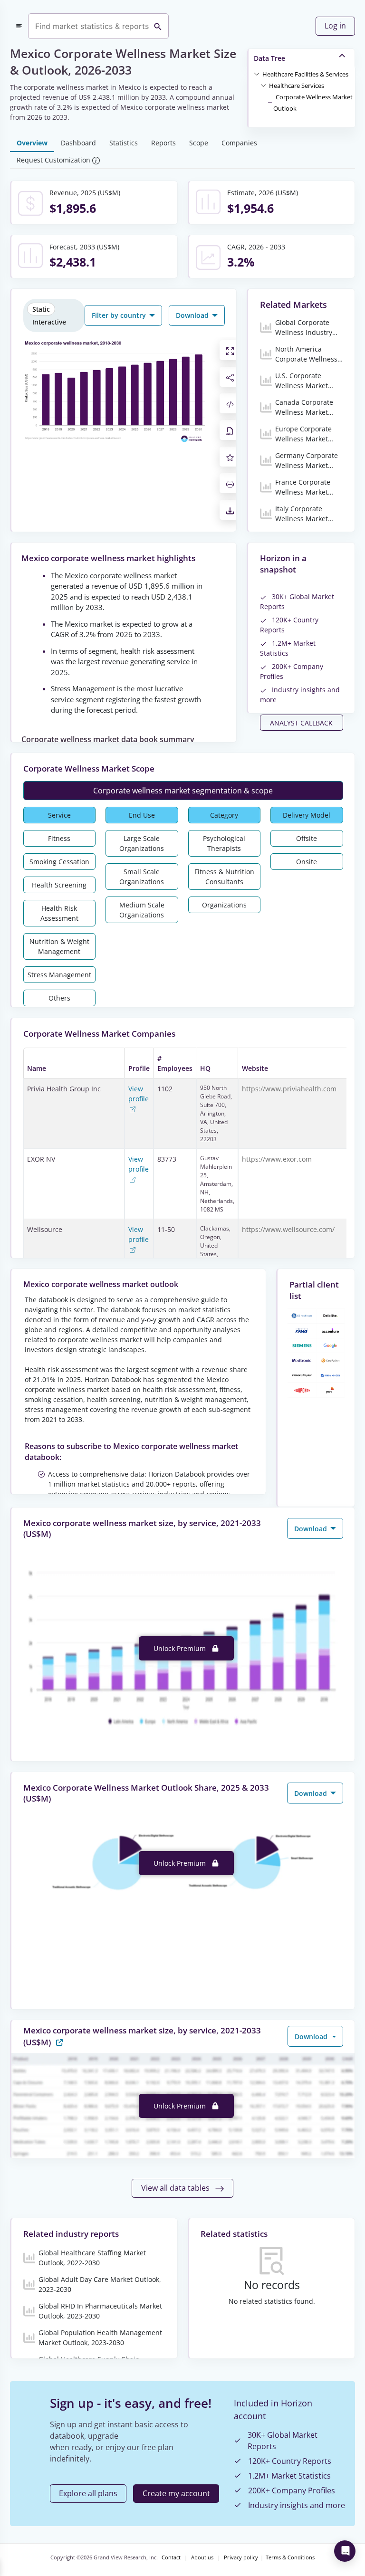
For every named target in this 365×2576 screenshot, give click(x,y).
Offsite (307, 838)
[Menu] (19, 26)
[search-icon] (158, 26)
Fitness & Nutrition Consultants (224, 877)
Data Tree (269, 58)
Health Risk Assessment (59, 913)
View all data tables (176, 2188)
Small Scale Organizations (142, 877)
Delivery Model (307, 815)
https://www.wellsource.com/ (288, 1229)
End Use (142, 815)
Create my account (176, 2493)
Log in (335, 26)
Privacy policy (241, 2557)
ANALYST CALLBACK (301, 723)
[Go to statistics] (59, 2042)
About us (202, 2557)
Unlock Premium (181, 1648)
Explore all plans (88, 2493)
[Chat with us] (345, 2551)
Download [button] (193, 315)
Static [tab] (41, 309)
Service (59, 815)
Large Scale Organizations (142, 843)
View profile (139, 1094)
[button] (305, 74)
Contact (171, 2557)
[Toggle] (257, 74)
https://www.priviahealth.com (289, 1089)
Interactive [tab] (49, 322)
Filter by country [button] (120, 315)
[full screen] (230, 350)
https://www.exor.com (277, 1159)
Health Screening (59, 885)
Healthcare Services (297, 86)
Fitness (59, 838)
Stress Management (59, 975)
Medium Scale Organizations (142, 910)
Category (224, 815)
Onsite (307, 862)
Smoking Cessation (59, 862)
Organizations (224, 905)
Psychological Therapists (224, 843)
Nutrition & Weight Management (59, 946)
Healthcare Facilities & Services (305, 74)
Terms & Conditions (290, 2557)
